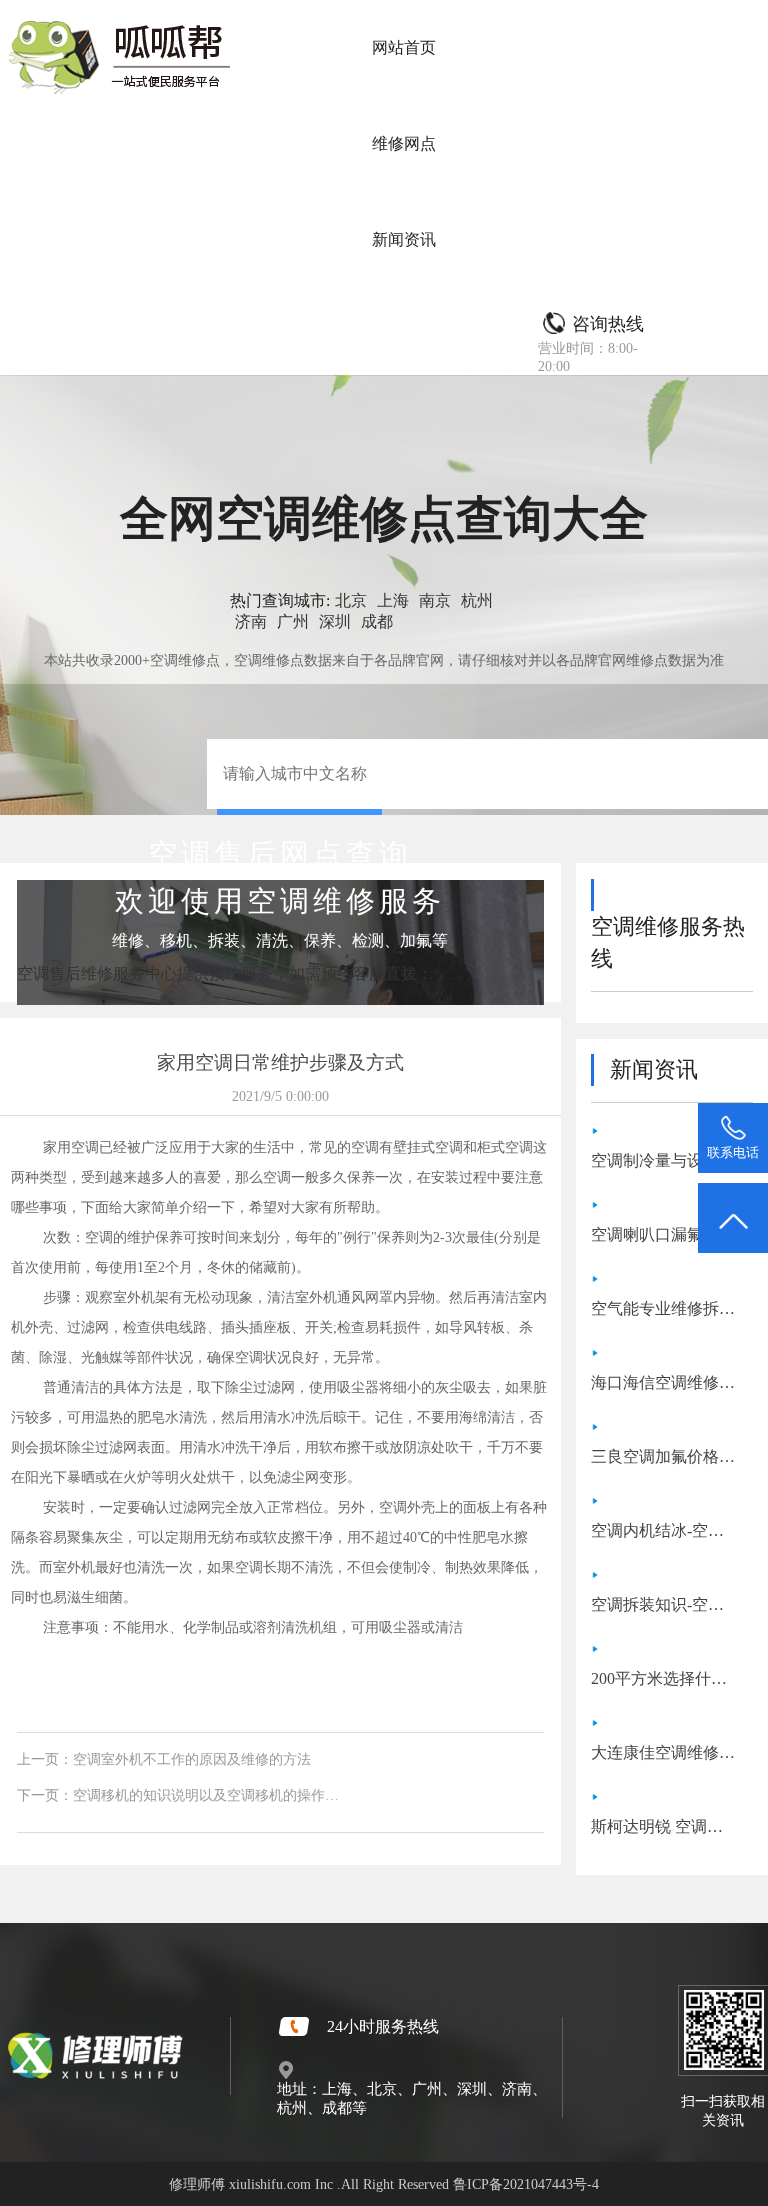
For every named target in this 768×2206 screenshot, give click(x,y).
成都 (377, 621)
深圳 (335, 621)
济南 (251, 621)
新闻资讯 (404, 239)
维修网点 (404, 143)
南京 (435, 600)
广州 (293, 621)
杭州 (477, 600)
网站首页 (404, 47)
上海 (393, 600)
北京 (351, 600)
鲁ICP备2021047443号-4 (526, 2184)
